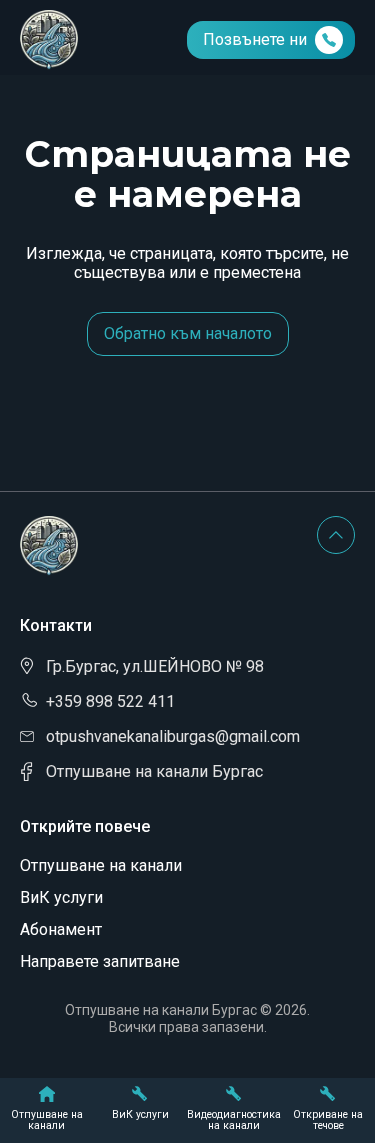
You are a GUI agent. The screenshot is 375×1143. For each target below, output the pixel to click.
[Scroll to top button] (336, 535)
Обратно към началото (188, 333)
